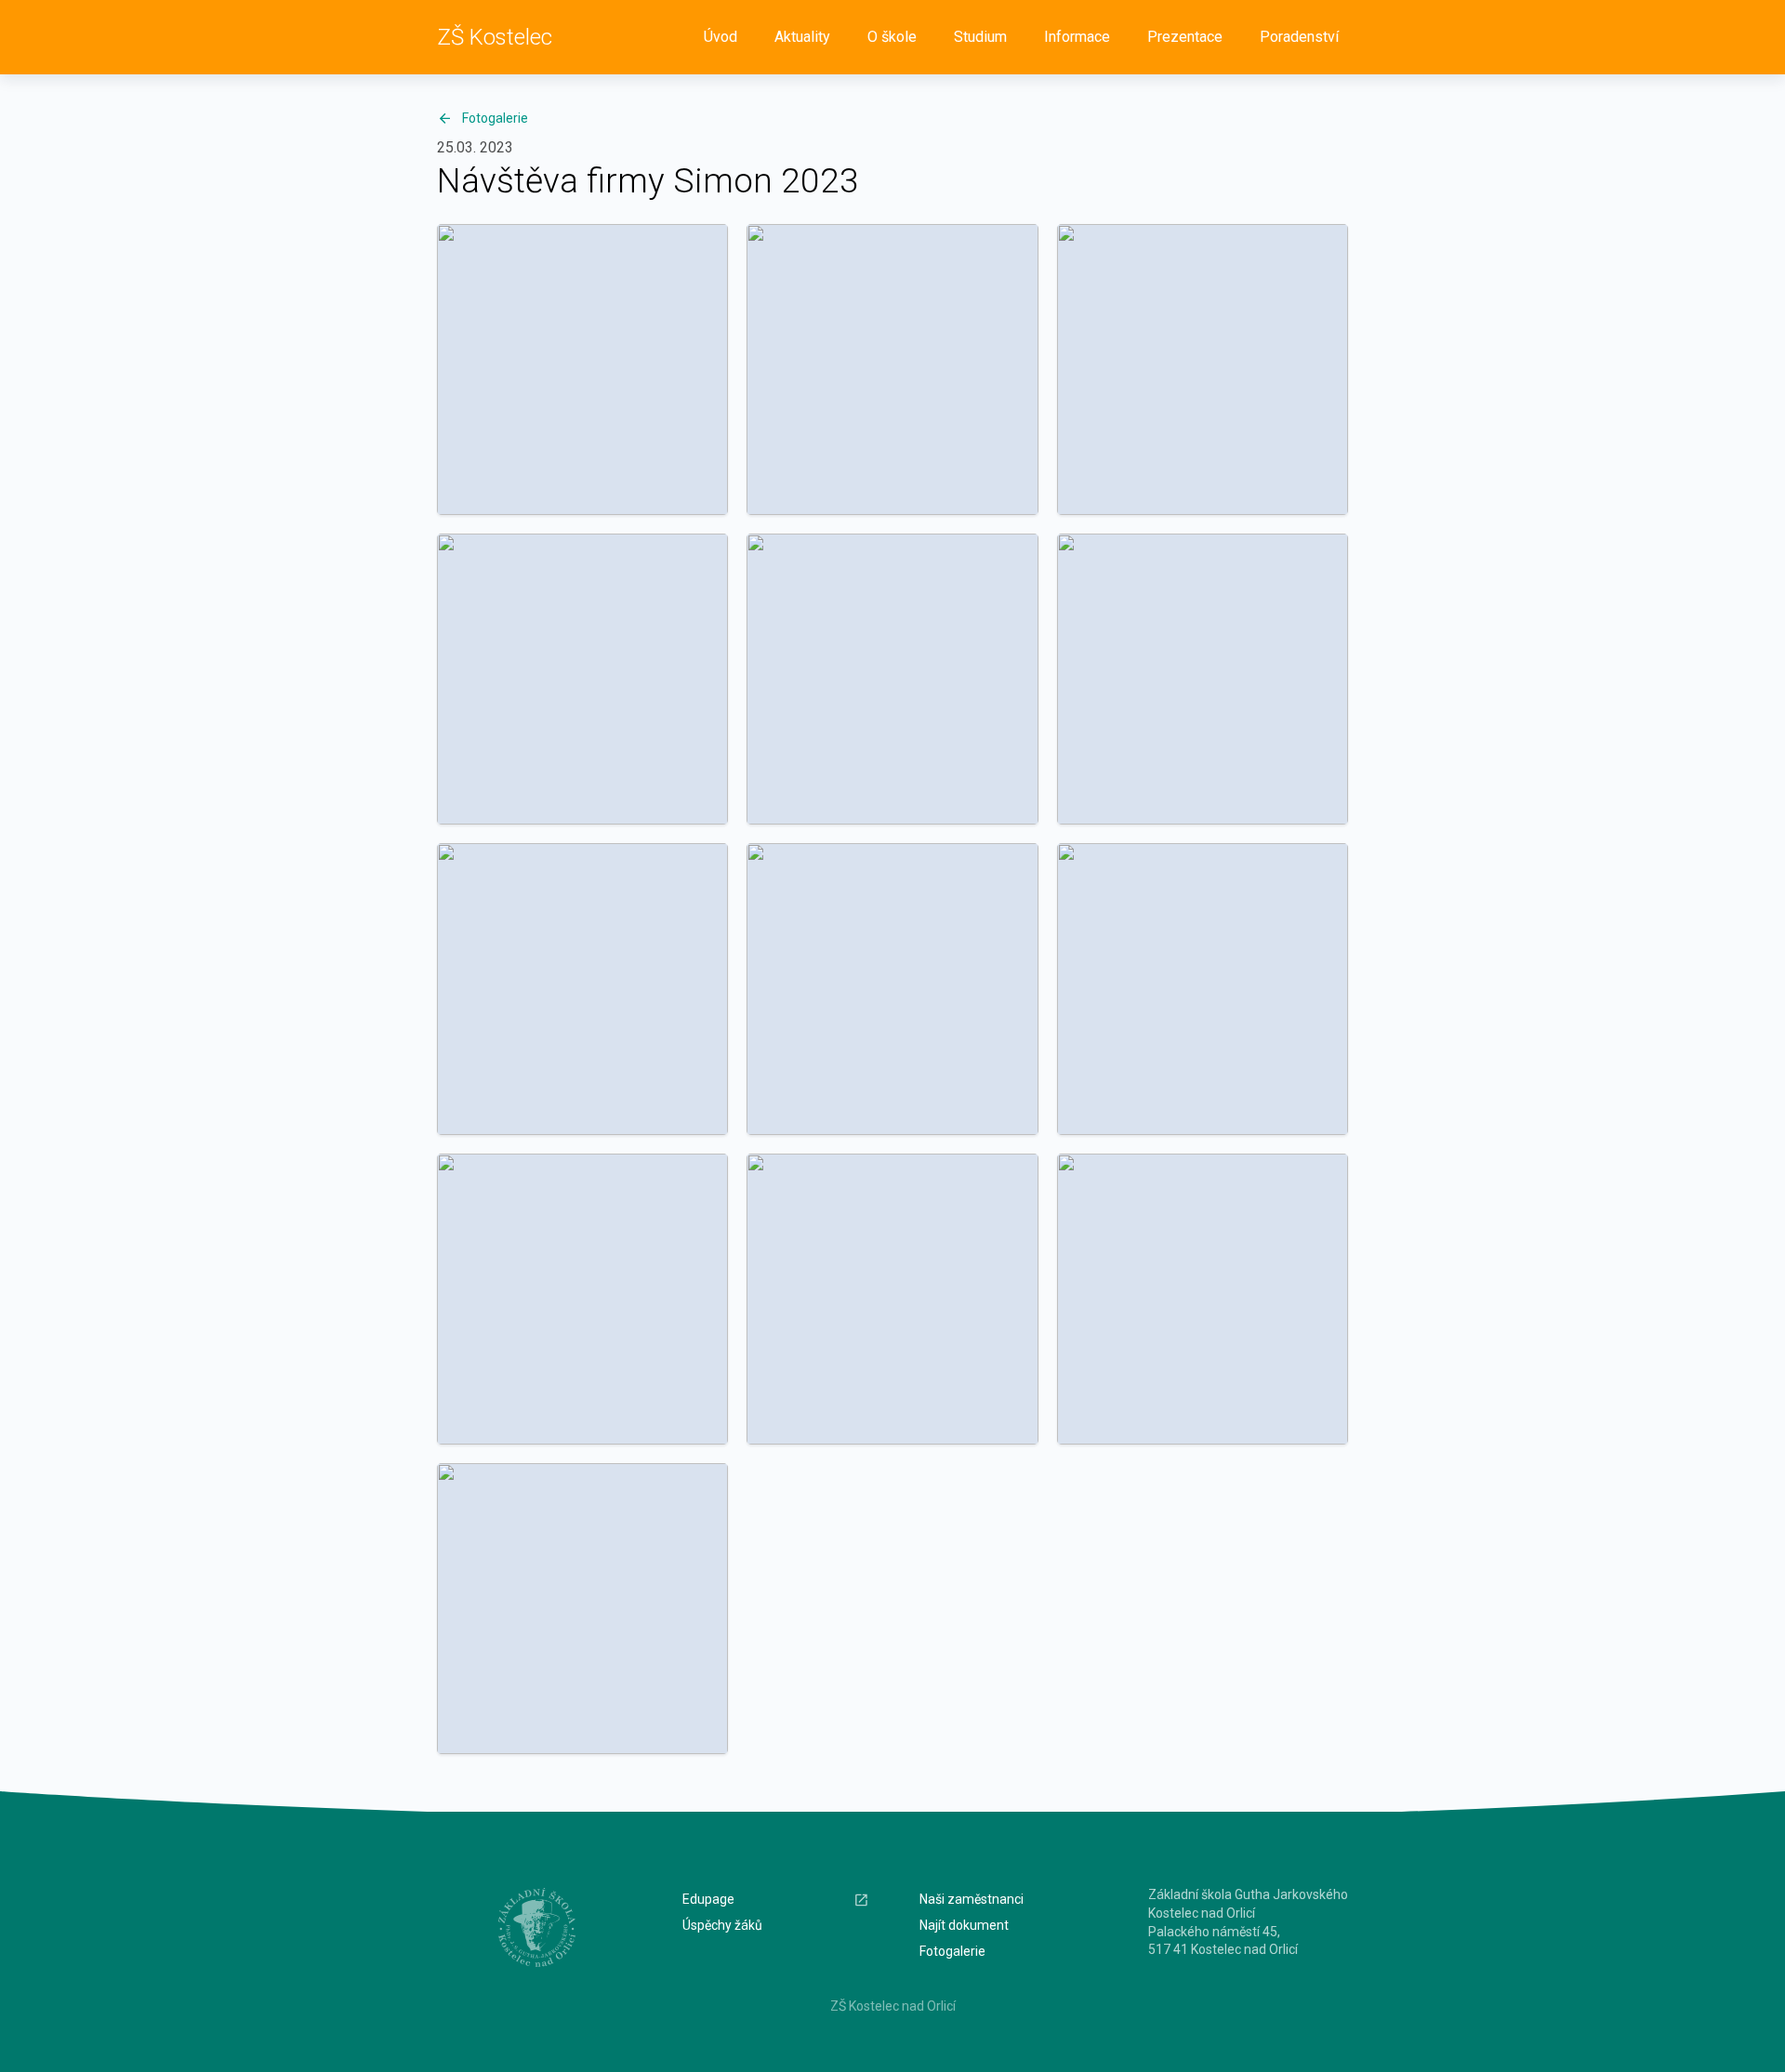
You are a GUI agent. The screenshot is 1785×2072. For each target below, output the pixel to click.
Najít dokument (964, 1925)
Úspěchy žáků (722, 1925)
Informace (1077, 37)
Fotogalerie (495, 118)
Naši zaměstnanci (972, 1899)
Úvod (721, 37)
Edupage (708, 1899)
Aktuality (802, 37)
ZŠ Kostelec (495, 37)
